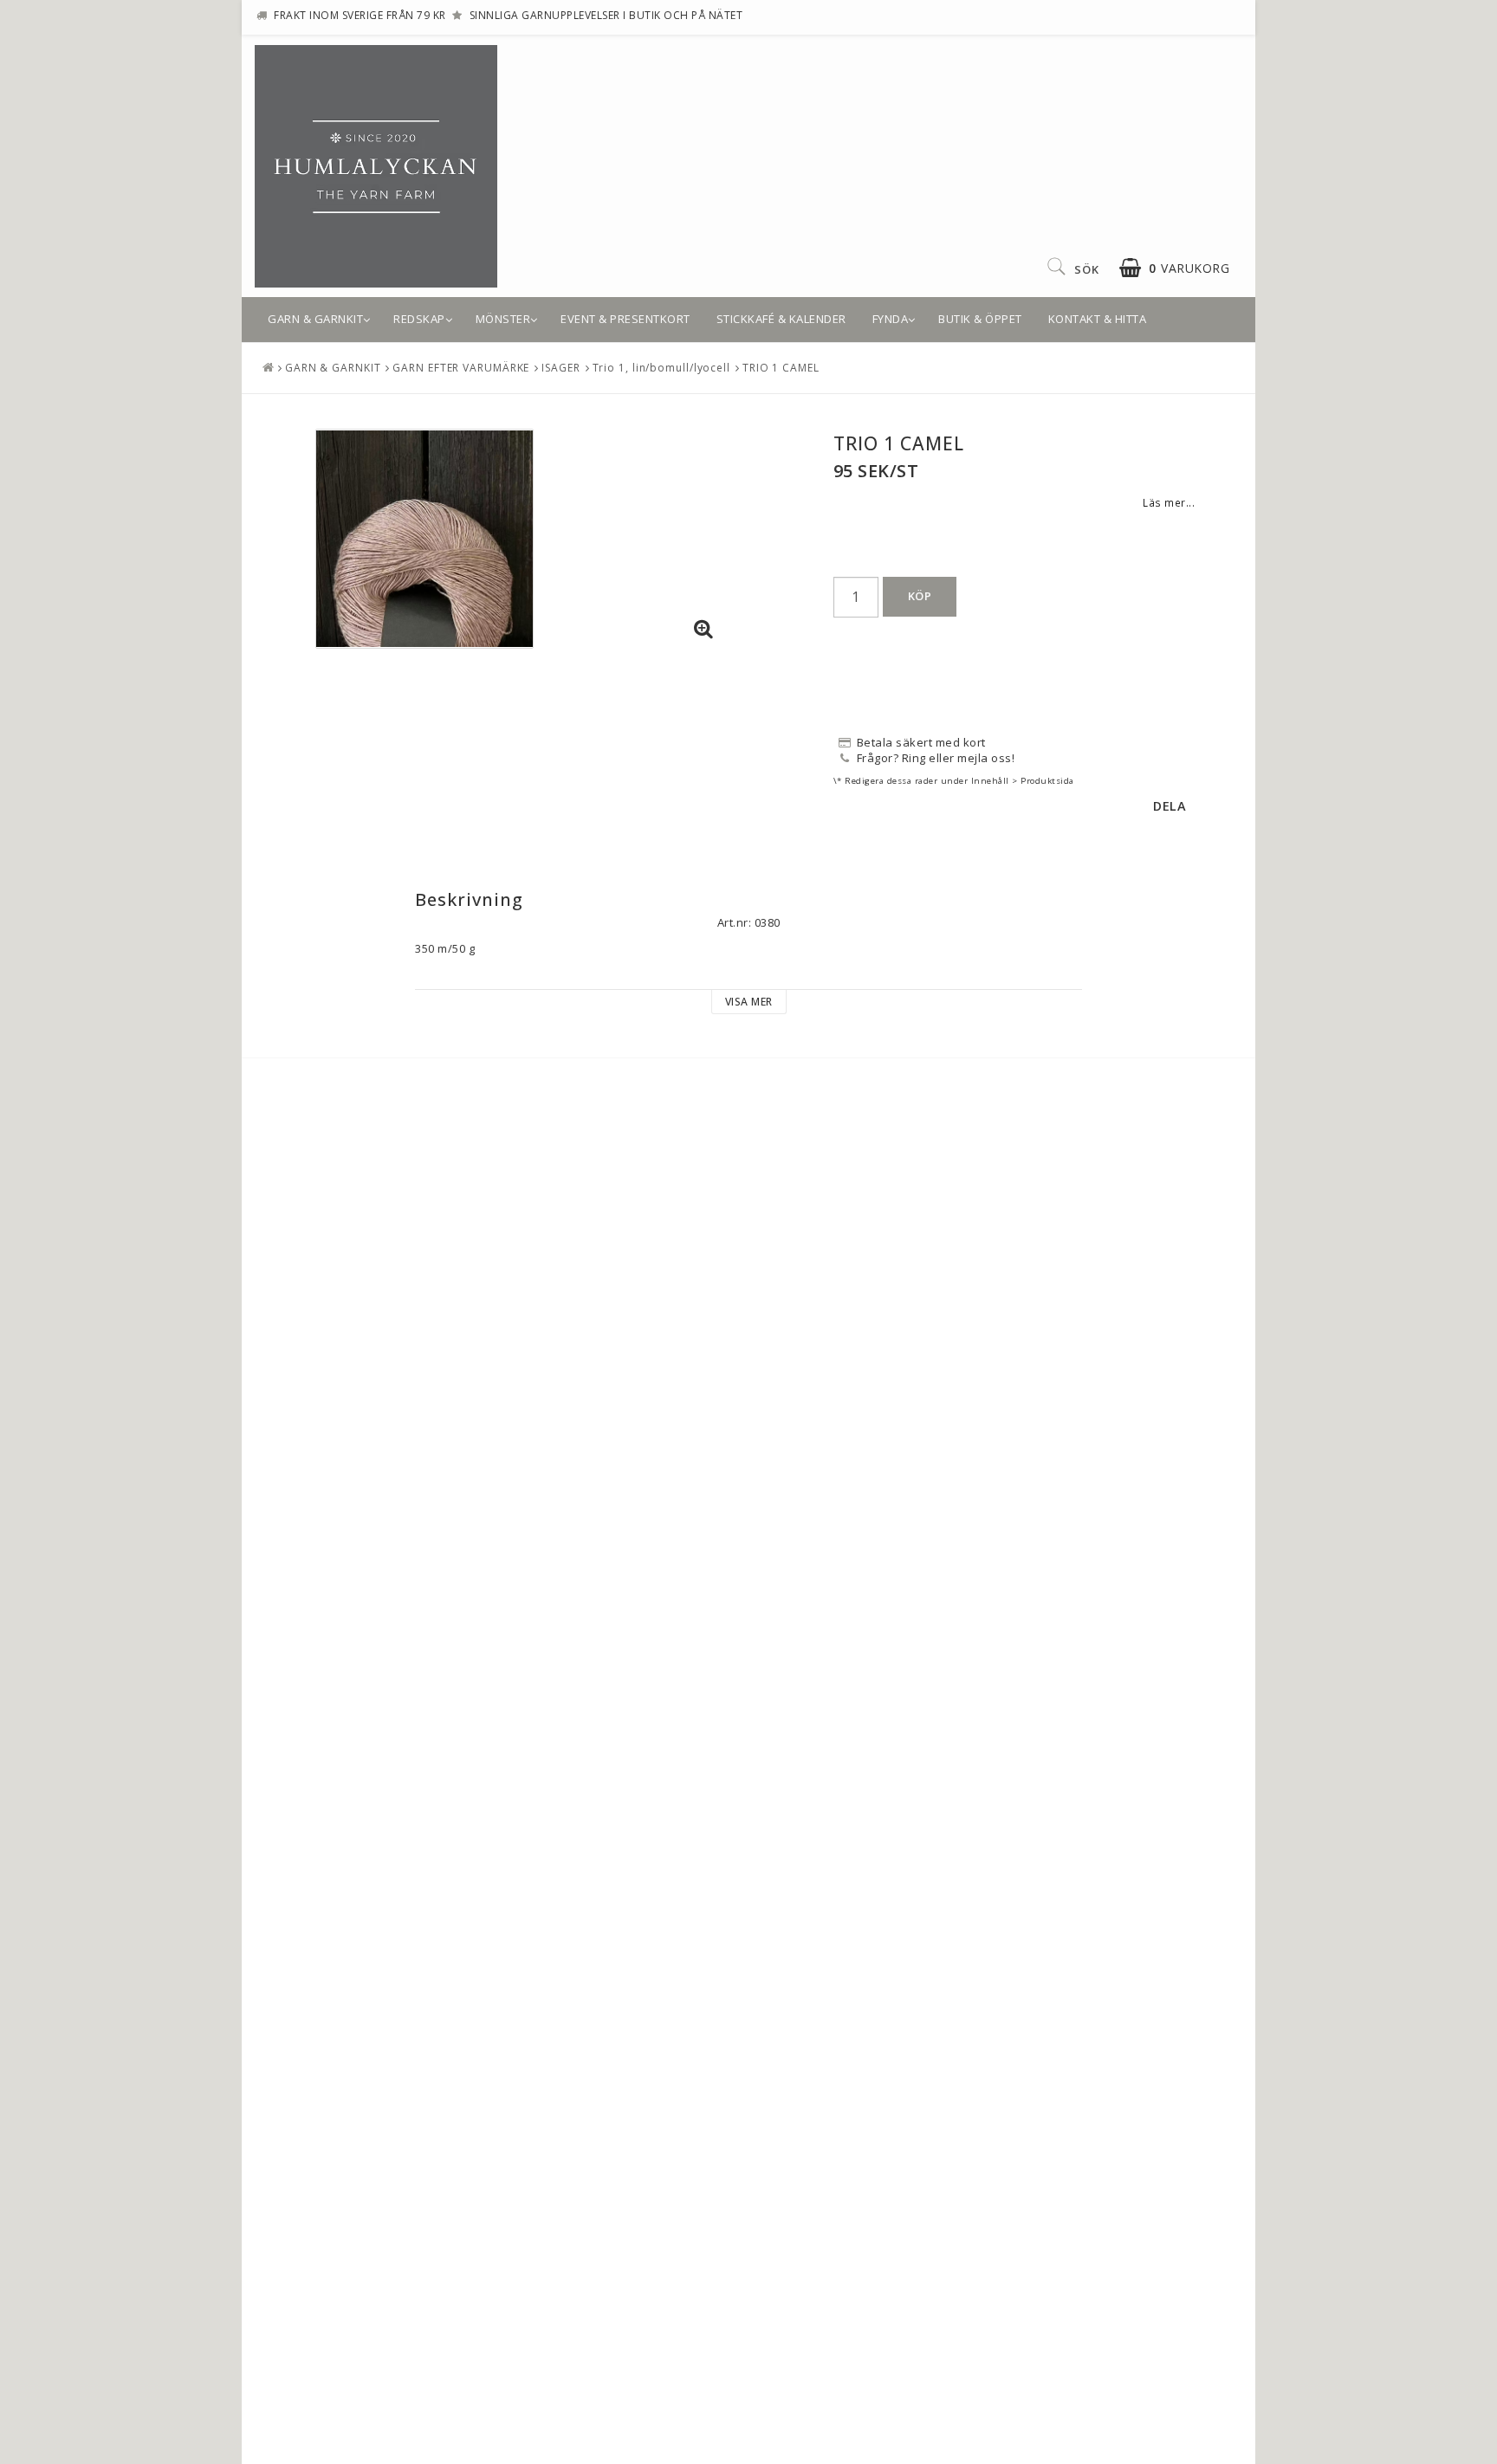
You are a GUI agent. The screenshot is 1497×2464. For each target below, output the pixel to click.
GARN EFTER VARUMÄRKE (461, 368)
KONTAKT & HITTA (1098, 319)
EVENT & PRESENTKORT (625, 319)
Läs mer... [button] (1169, 502)
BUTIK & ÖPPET (980, 319)
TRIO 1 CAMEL (781, 368)
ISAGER (561, 368)
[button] (1174, 268)
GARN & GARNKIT (315, 319)
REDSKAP (419, 319)
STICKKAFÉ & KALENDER (781, 319)
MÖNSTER (503, 319)
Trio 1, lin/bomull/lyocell (661, 368)
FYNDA (891, 319)
